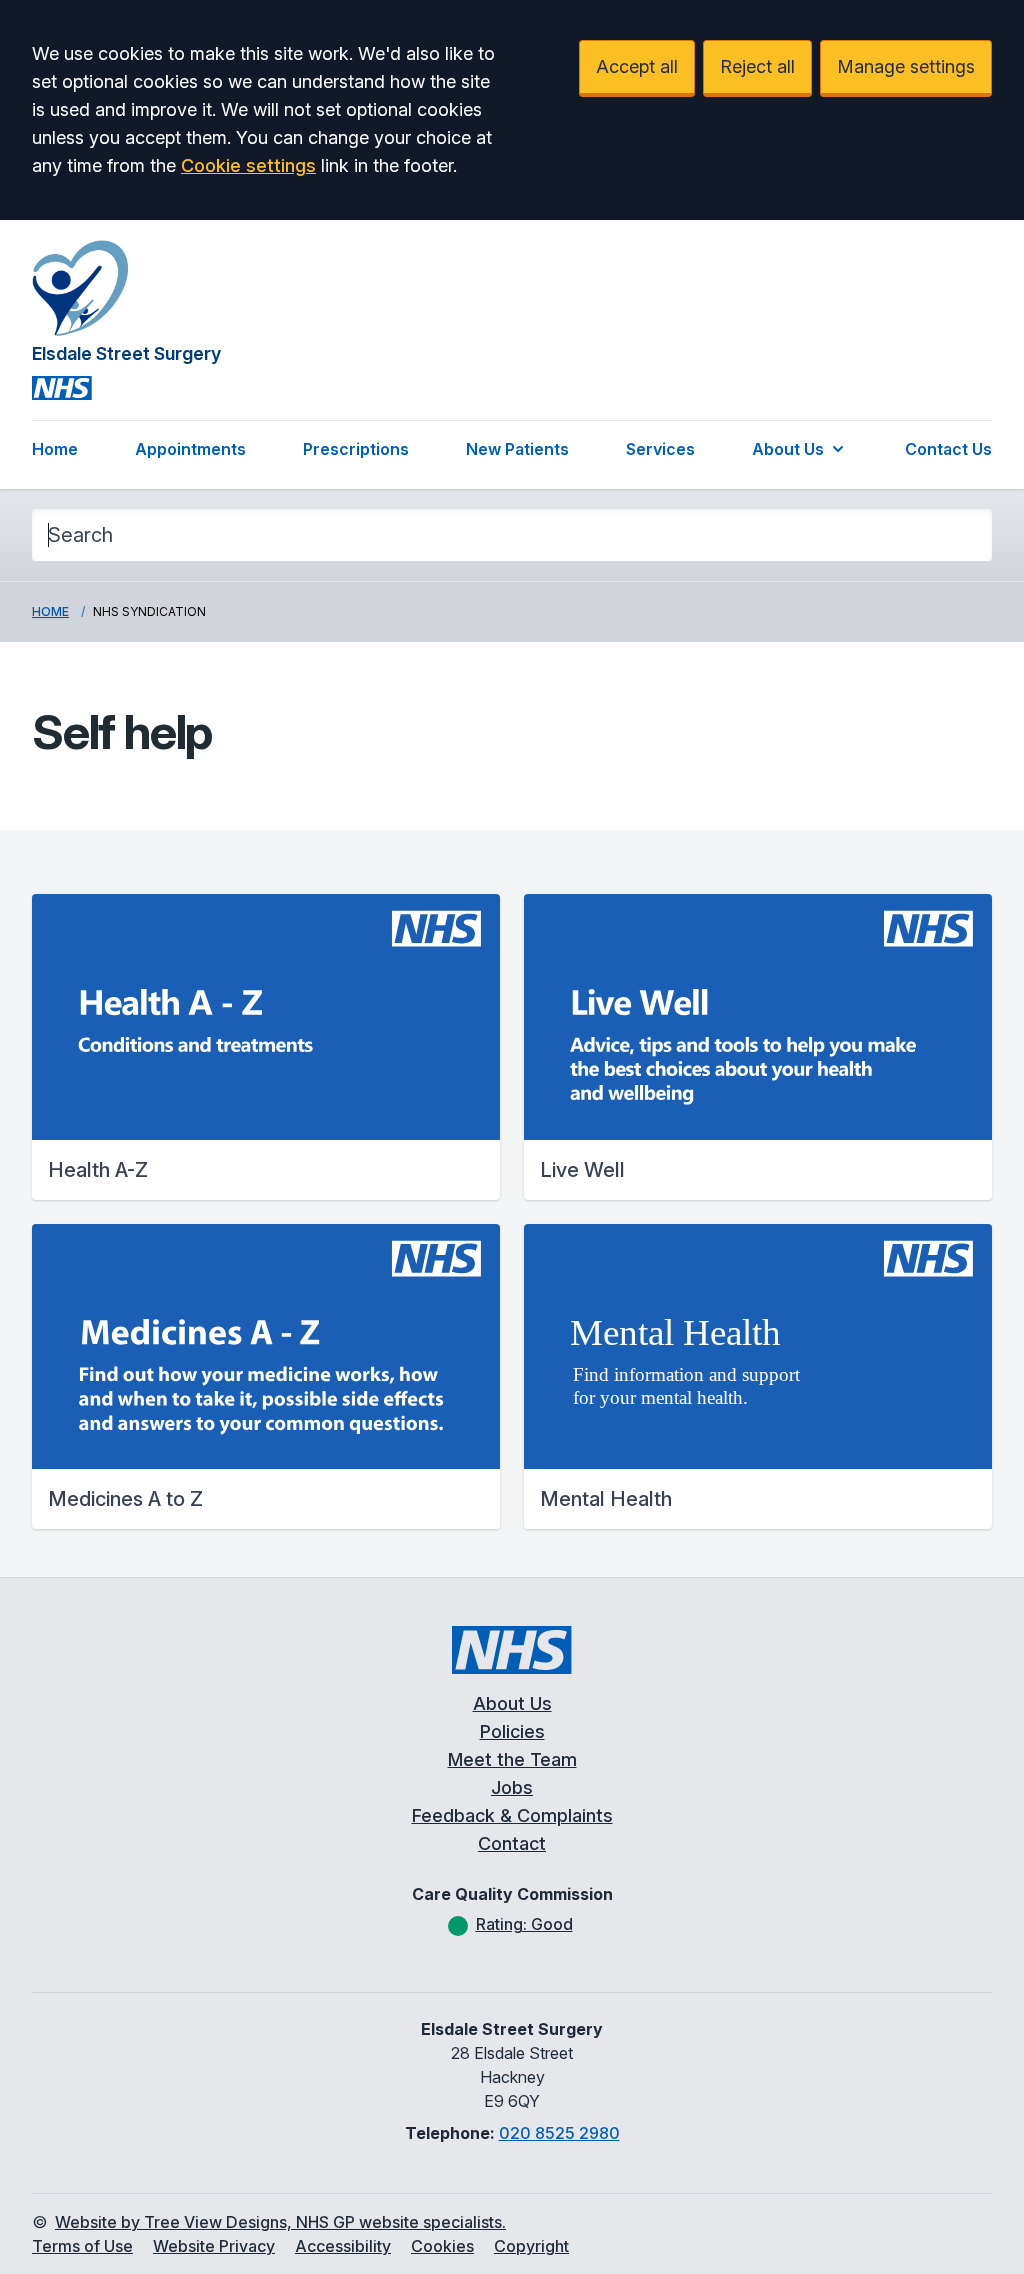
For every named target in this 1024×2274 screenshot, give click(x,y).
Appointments (190, 449)
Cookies (442, 2246)
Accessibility (343, 2246)
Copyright (531, 2246)
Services (660, 449)
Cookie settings (248, 165)
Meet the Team (512, 1759)
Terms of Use (82, 2246)
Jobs (512, 1787)
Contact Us (948, 449)
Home (55, 449)
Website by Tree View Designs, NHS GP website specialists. (280, 2222)
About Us (788, 449)
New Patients (517, 449)
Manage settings (906, 66)
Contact (512, 1843)
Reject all (757, 66)
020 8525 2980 (559, 2133)
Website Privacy (214, 2246)
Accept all (637, 66)
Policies (512, 1731)
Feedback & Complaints (512, 1815)
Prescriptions (356, 449)
